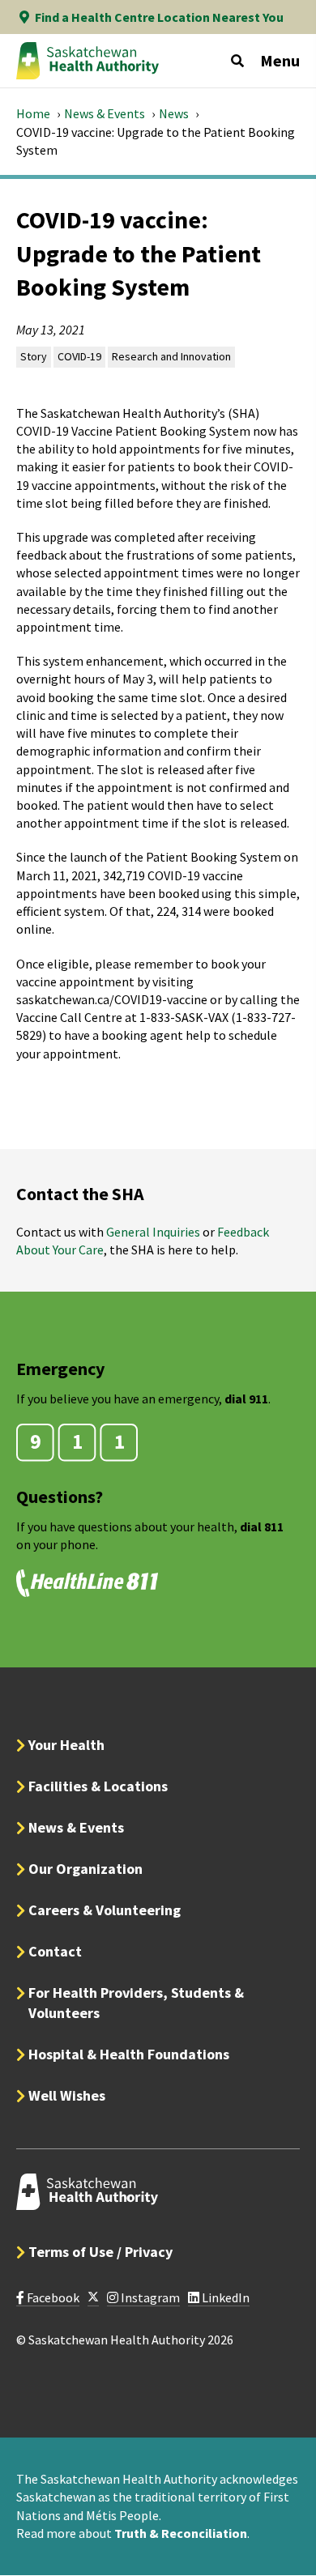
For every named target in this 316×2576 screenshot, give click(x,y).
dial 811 (262, 1526)
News (174, 113)
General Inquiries (153, 1232)
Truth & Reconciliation (181, 2533)
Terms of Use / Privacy (100, 2252)
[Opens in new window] (93, 2298)
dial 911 (246, 1399)
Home (33, 113)
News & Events (105, 113)
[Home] (88, 61)
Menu (280, 60)
